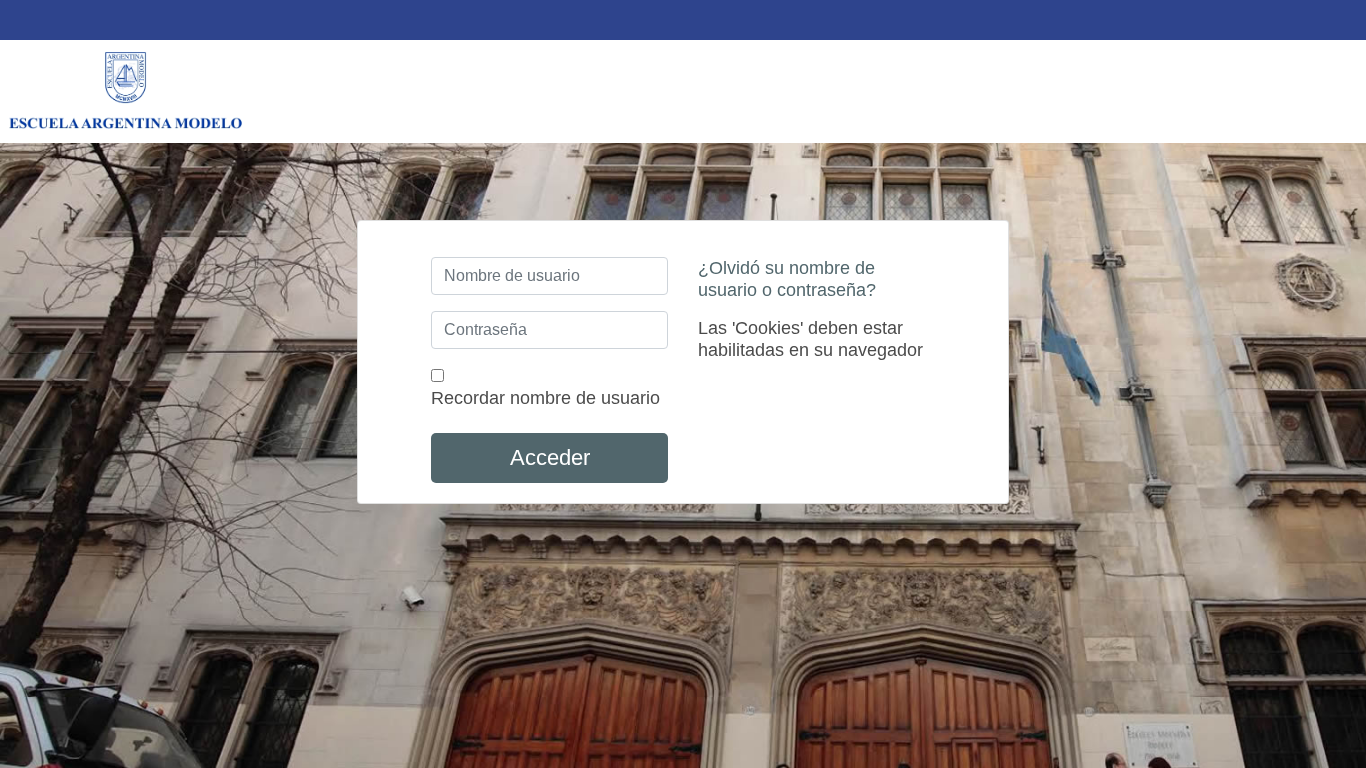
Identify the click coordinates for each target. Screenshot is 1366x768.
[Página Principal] (125, 91)
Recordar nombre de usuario (545, 398)
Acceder (550, 457)
